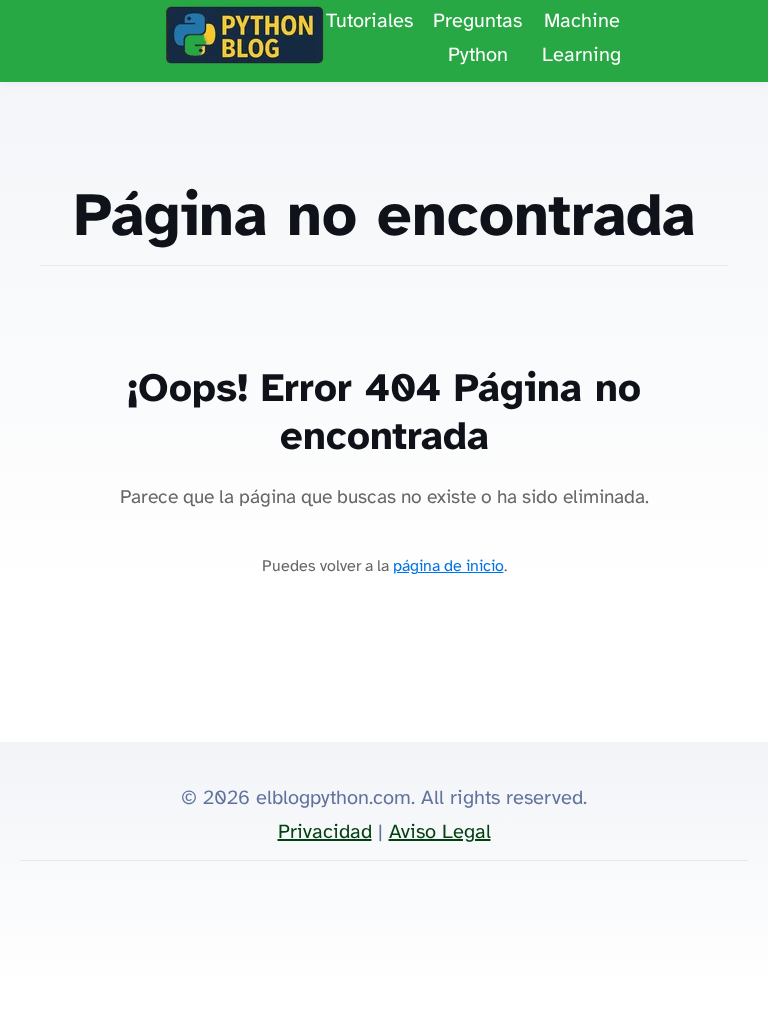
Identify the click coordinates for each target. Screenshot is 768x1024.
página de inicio (448, 566)
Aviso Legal (440, 832)
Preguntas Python (477, 38)
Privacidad (325, 832)
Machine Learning (581, 38)
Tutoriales (369, 21)
